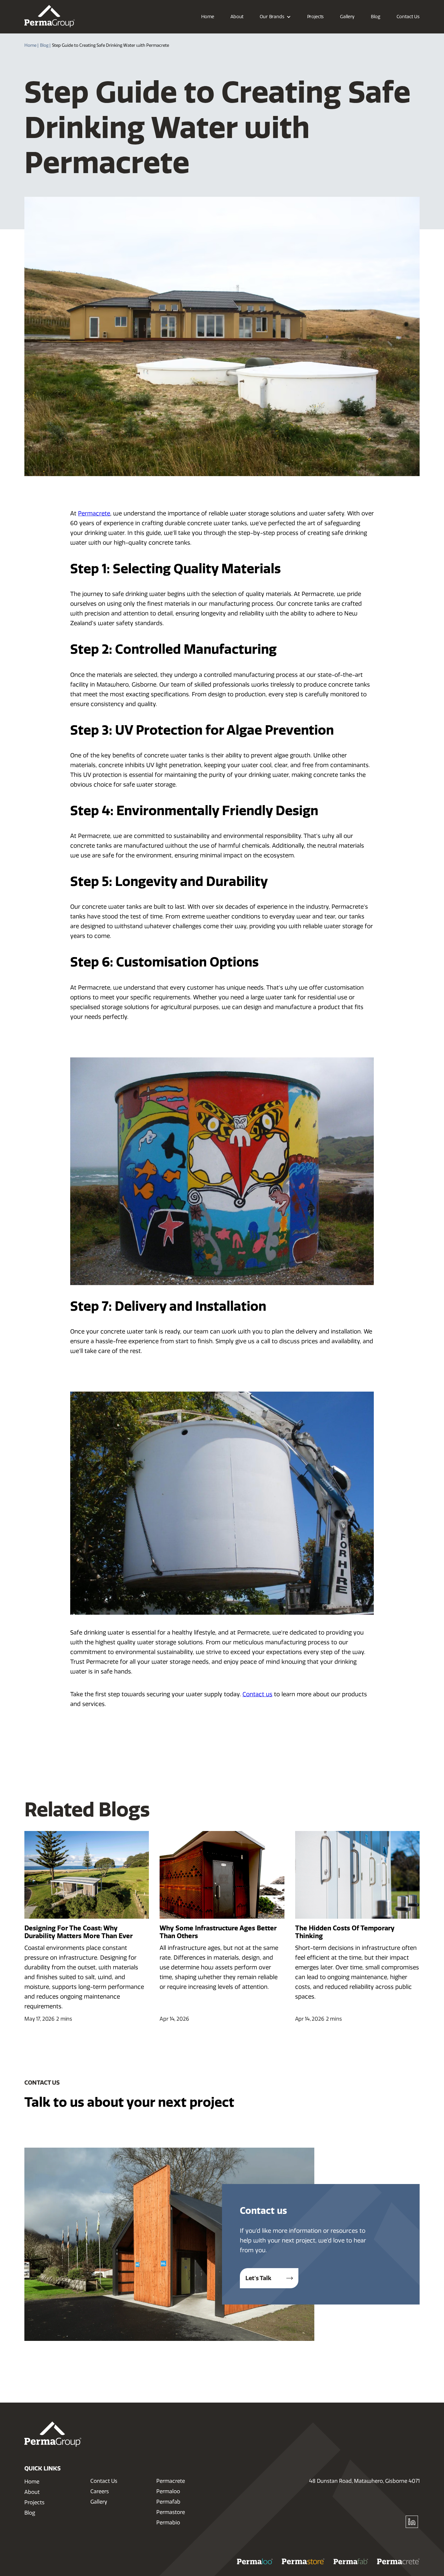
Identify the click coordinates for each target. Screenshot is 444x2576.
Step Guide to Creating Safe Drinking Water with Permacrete (111, 45)
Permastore (171, 2512)
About (32, 2492)
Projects (34, 2502)
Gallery (99, 2502)
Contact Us (104, 2481)
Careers (100, 2491)
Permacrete (94, 513)
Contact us (257, 1694)
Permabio (168, 2523)
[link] (50, 16)
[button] (275, 17)
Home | (31, 45)
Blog (30, 2513)
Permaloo (168, 2491)
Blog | (45, 45)
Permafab (168, 2502)
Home (32, 2482)
